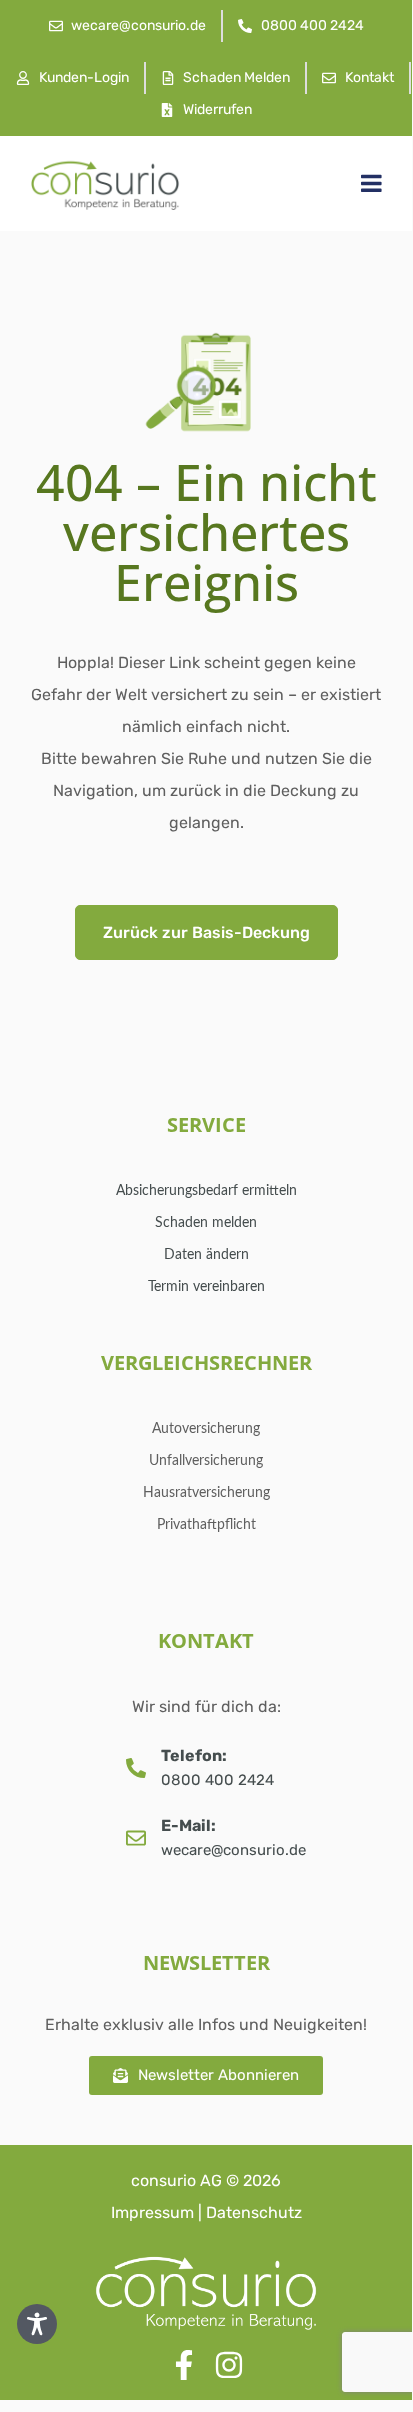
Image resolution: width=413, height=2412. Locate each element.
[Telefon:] (136, 1768)
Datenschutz (254, 2212)
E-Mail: (188, 1825)
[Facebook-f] (184, 2365)
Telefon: (194, 1755)
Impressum (152, 2212)
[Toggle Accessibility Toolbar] (37, 2324)
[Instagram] (229, 2365)
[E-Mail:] (136, 1838)
